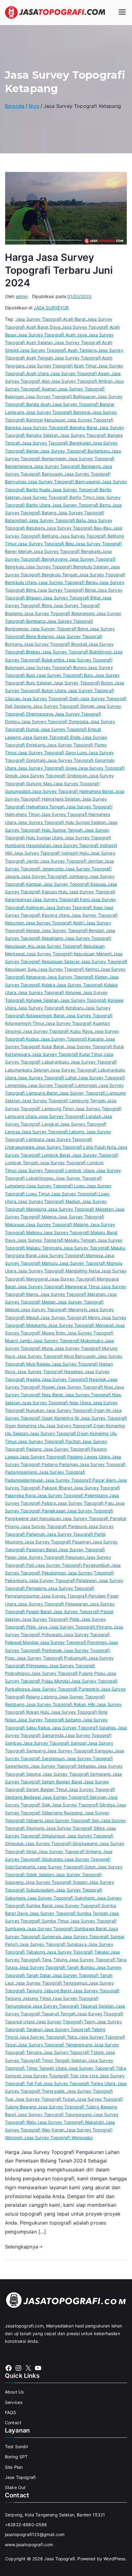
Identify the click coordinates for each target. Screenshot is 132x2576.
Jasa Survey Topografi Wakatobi (70, 2122)
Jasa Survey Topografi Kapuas (74, 884)
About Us (14, 2392)
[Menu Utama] (122, 13)
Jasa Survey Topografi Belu (46, 544)
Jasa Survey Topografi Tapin (65, 2022)
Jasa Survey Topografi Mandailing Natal (59, 1271)
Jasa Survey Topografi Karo (61, 899)
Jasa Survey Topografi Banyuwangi (64, 482)
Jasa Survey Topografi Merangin (54, 1310)
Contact (13, 2423)
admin (22, 296)
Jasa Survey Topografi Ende (51, 737)
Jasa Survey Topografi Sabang (49, 1720)
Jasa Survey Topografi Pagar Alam (80, 1480)
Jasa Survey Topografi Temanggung (55, 2045)
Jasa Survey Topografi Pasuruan (51, 1557)
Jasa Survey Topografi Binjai (66, 590)
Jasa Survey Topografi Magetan (81, 1209)
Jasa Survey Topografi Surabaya (53, 1944)
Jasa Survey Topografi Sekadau (63, 1766)
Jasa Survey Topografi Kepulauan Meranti (69, 954)
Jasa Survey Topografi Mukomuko (68, 1341)
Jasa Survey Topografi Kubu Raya (57, 1031)
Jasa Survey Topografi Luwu (55, 1186)
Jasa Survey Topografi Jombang (54, 876)
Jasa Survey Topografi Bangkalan (56, 443)
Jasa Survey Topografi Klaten (77, 977)
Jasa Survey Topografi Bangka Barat (60, 427)
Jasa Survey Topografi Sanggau (80, 1751)
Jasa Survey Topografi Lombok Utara (56, 1170)
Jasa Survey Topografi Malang (57, 1224)
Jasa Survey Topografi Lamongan (62, 1085)
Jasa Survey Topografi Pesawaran (53, 1604)
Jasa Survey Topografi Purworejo (65, 1689)
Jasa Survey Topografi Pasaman (58, 1542)
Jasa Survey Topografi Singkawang (61, 1843)
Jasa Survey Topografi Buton (83, 683)
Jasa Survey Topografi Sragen (56, 1882)
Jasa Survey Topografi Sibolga (83, 1805)
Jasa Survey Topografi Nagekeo (50, 1372)
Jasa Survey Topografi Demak (64, 706)
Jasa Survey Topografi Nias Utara (56, 1403)
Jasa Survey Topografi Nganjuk (74, 1379)
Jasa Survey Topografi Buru (64, 675)
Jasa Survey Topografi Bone (59, 629)
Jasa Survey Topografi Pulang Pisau (68, 1673)
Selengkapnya (21, 2247)
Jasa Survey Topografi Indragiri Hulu (51, 853)
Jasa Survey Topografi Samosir (55, 1743)
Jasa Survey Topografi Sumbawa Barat (67, 1929)
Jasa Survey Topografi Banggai (58, 412)
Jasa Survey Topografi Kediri (55, 923)
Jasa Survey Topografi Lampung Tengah (63, 1101)
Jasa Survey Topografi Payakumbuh (72, 1565)
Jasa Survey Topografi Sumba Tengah (68, 1913)
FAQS (11, 2412)
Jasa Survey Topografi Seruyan (74, 1797)
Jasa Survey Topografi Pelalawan (63, 1580)
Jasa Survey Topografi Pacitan (49, 1441)
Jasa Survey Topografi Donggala (55, 721)
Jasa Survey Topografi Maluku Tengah (56, 1240)
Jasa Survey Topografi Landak (70, 1116)
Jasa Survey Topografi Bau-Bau (79, 528)
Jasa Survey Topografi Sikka (75, 1828)
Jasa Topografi (20, 2477)
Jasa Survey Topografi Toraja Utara (79, 2083)
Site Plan (14, 2467)
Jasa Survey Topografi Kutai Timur (67, 1054)
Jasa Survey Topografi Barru (81, 505)
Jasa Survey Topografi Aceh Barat (50, 319)
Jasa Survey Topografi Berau (68, 582)
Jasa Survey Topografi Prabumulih (52, 1658)
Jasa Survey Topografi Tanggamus (51, 1983)
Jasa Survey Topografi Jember (71, 861)
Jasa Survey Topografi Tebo (48, 2037)
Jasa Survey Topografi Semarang (77, 1774)
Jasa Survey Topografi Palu (85, 1503)
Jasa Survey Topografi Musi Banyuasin (56, 1356)
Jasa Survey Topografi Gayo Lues (52, 753)
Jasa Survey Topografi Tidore (73, 2052)
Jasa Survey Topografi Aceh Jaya (52, 335)
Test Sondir (17, 2447)
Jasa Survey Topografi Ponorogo (73, 1642)
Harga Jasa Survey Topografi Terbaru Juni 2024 (59, 270)
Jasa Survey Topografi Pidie (50, 1619)
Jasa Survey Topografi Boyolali (55, 644)
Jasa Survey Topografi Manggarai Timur (58, 1286)
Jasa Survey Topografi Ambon (82, 381)
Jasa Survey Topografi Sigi (72, 1820)
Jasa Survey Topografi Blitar (72, 598)
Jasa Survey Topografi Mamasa (70, 1255)
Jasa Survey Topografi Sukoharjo (61, 1898)
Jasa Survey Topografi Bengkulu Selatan (67, 567)
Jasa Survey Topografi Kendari (73, 930)
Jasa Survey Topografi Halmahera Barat (72, 791)
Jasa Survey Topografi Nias (85, 1387)
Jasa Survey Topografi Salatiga (84, 1728)
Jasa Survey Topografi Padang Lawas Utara (65, 1457)
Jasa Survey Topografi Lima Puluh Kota (76, 1147)
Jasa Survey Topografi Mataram (73, 1294)
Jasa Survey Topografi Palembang (72, 1495)
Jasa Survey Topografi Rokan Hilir (60, 1704)
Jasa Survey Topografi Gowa (47, 768)
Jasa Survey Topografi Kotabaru (51, 1008)
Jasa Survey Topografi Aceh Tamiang (58, 350)
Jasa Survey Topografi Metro (70, 1317)
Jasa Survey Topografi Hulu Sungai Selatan (62, 822)
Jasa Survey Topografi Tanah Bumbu (57, 1967)
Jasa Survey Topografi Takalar (78, 1952)
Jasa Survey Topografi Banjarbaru (75, 451)
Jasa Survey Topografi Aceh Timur (61, 366)
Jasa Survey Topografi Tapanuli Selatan (73, 2006)
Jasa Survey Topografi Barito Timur (58, 497)
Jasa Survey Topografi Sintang (70, 1851)
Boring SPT (16, 2457)
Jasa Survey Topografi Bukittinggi (77, 652)
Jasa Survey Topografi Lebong (53, 1132)
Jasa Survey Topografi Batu (57, 520)
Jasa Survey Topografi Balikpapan (60, 396)
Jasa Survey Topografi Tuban (45, 2099)
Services (14, 2402)
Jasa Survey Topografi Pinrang (80, 1627)
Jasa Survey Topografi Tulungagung (54, 2114)
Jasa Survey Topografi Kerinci (68, 969)
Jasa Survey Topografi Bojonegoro (59, 613)
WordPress (114, 2559)
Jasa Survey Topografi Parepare (54, 1526)
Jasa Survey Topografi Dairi (50, 698)
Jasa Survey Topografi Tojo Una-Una (60, 2076)
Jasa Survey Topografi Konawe (49, 992)
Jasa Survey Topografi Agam (80, 373)
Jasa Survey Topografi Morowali (81, 1325)
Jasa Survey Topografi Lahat (47, 1078)
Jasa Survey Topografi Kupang (72, 1039)
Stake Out (15, 2487)
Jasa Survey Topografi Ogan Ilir (78, 1410)
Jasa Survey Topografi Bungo (56, 667)
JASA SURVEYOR (51, 308)
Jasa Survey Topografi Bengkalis (67, 551)
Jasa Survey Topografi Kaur (74, 907)
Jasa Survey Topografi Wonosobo (58, 2137)
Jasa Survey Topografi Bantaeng (67, 466)
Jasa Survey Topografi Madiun (49, 1201)
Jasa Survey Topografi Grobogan (53, 776)
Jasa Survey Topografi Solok (66, 1867)
